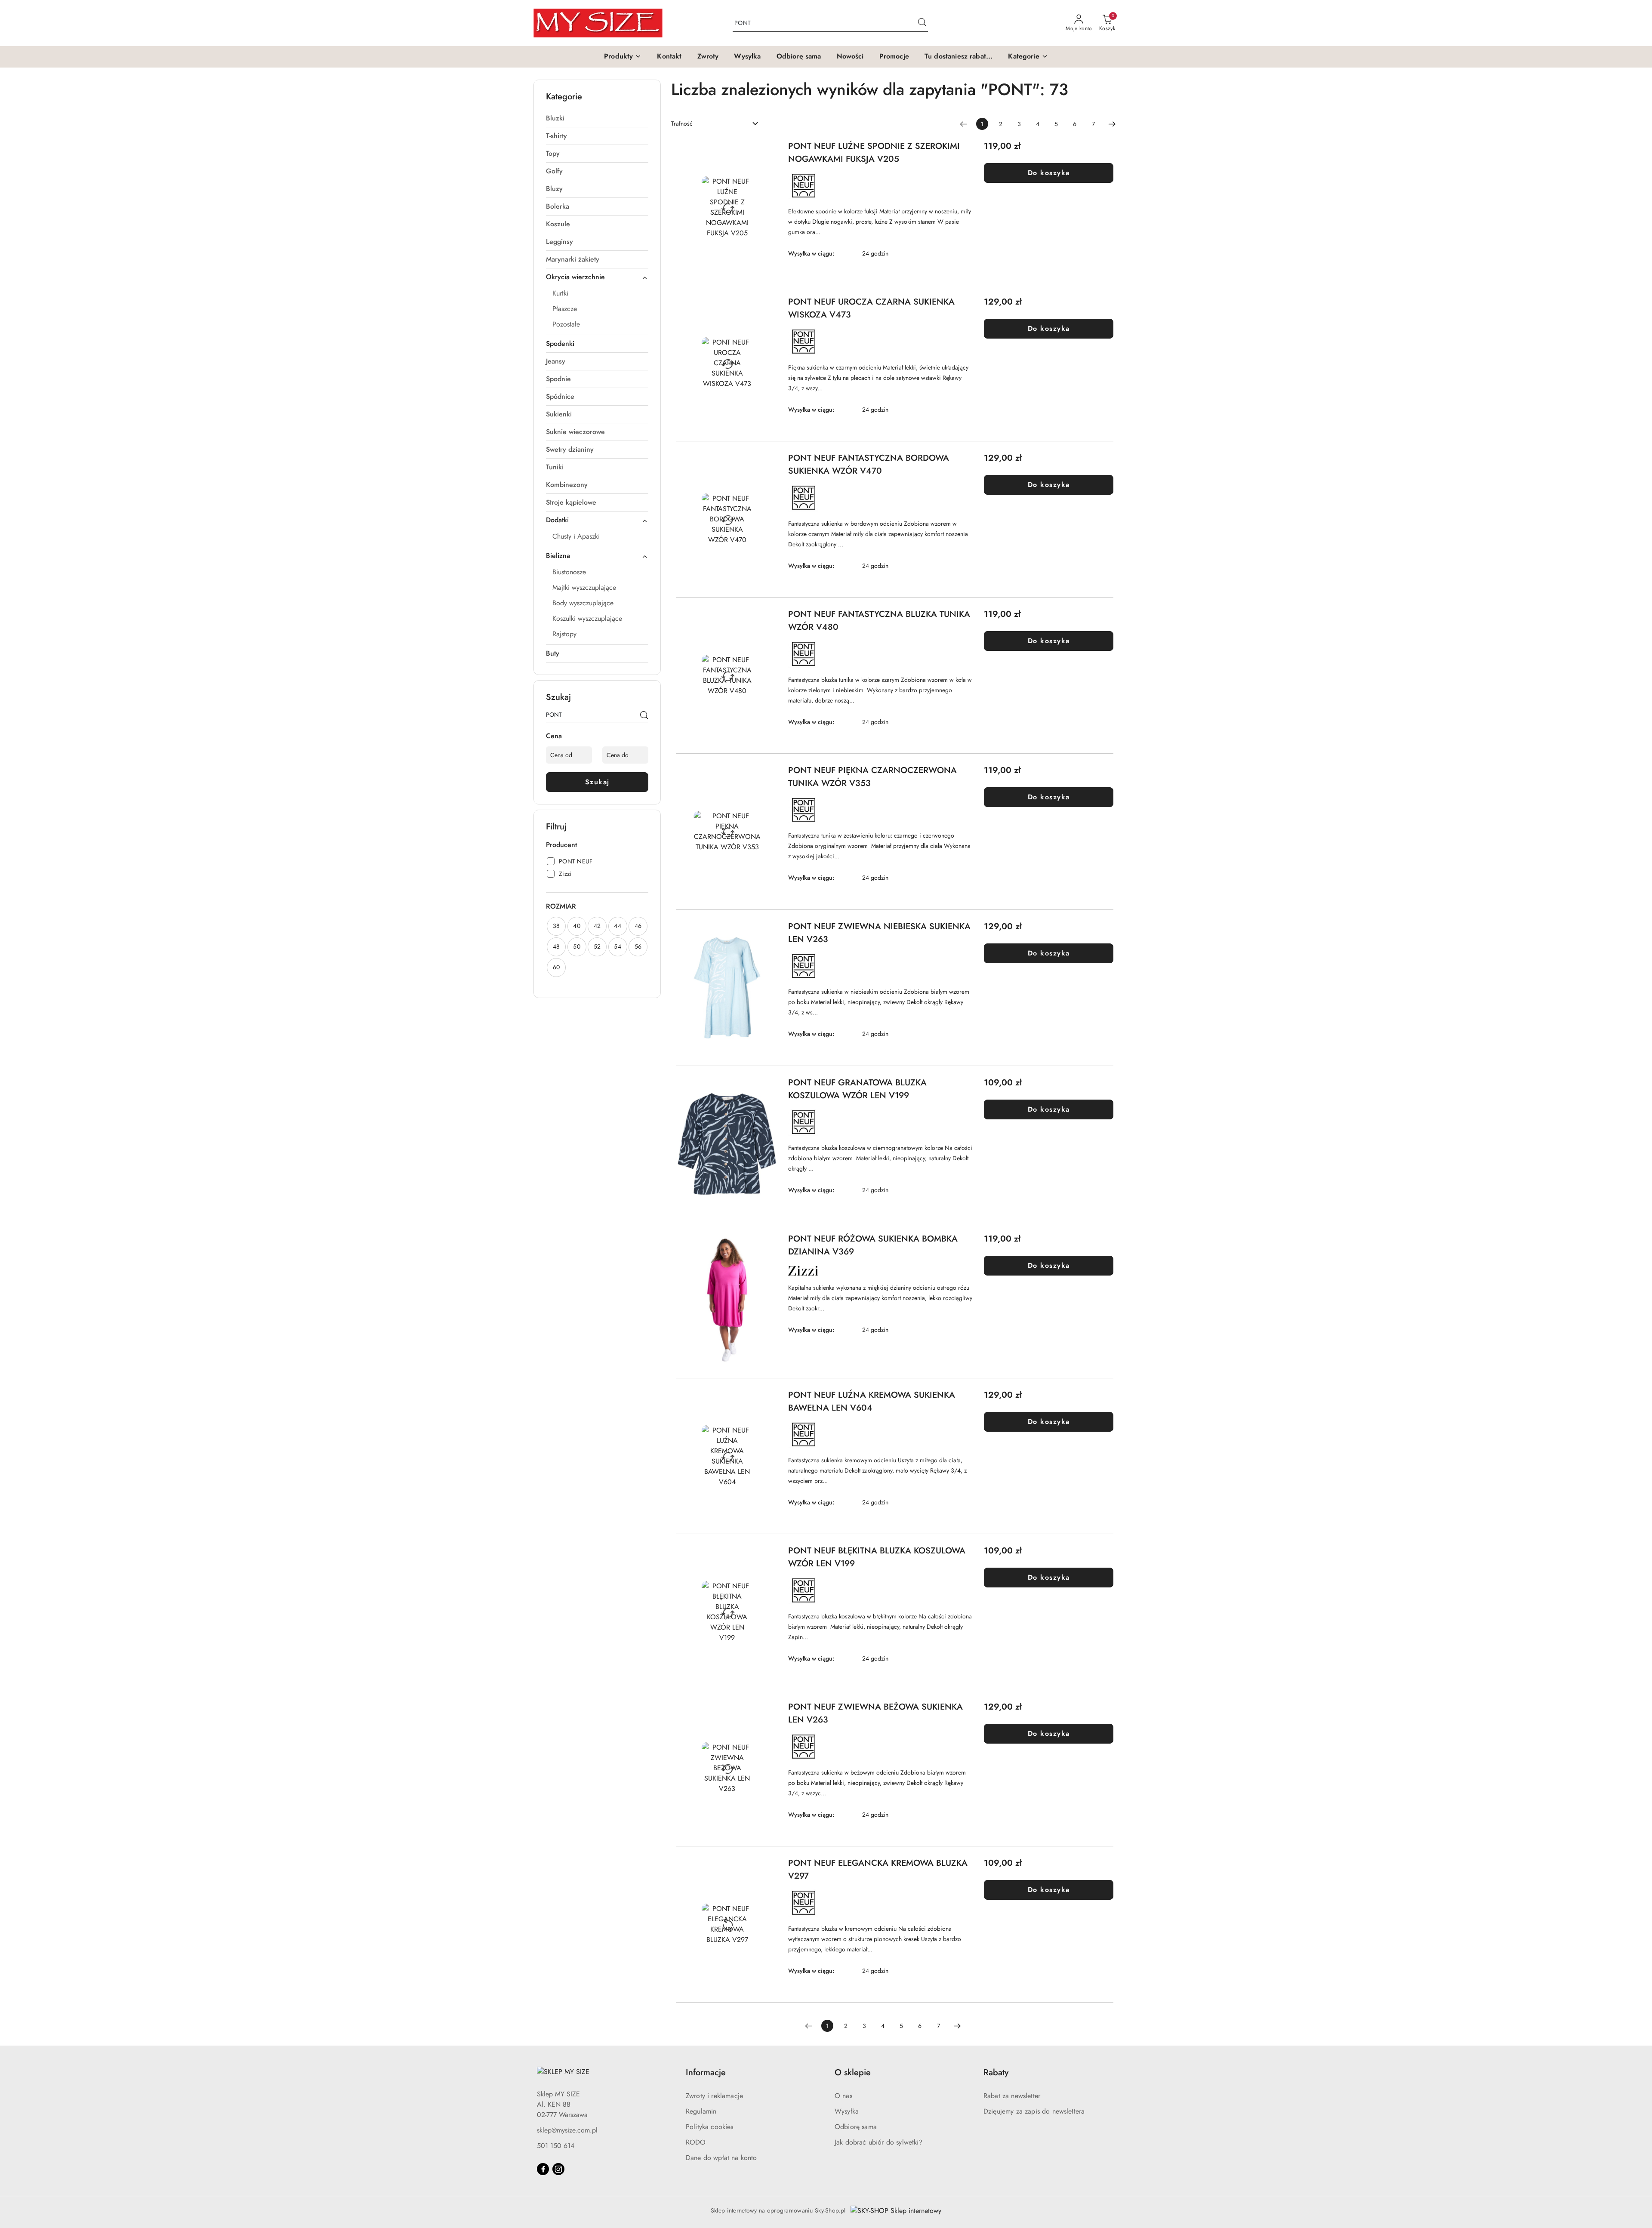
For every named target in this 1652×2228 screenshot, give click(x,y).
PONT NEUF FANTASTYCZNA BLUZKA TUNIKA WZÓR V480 (879, 621)
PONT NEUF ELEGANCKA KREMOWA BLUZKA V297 (878, 1869)
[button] (623, 57)
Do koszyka (1049, 173)
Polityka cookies (710, 2127)
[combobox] (715, 124)
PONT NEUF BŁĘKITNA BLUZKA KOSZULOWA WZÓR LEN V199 (877, 1557)
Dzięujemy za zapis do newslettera (1034, 2111)
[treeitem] (597, 118)
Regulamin (701, 2111)
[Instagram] (558, 2169)
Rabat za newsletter (1012, 2096)
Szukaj (597, 782)
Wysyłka (847, 2111)
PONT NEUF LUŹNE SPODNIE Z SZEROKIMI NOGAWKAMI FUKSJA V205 (874, 153)
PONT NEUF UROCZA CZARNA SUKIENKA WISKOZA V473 (871, 308)
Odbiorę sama (856, 2127)
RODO (696, 2142)
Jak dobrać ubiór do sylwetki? (879, 2142)
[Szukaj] (644, 716)
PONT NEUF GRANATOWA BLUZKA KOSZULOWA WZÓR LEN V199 (857, 1089)
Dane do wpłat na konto (721, 2158)
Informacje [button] (706, 2072)
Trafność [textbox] (682, 123)
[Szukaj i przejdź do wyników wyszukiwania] (922, 23)
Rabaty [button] (996, 2072)
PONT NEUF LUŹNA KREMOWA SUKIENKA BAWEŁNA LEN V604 (872, 1401)
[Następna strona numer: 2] (1112, 124)
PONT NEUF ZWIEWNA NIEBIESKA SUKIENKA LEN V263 (879, 933)
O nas (843, 2096)
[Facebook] (543, 2169)
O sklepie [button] (853, 2072)
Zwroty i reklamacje (714, 2096)
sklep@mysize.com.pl (567, 2130)
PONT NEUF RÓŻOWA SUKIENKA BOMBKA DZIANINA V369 (873, 1245)
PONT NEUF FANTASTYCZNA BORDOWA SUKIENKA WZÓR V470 (869, 464)
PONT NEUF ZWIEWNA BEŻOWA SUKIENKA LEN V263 (875, 1713)
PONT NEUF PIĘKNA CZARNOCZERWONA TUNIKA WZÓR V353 (872, 777)
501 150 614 (556, 2146)
